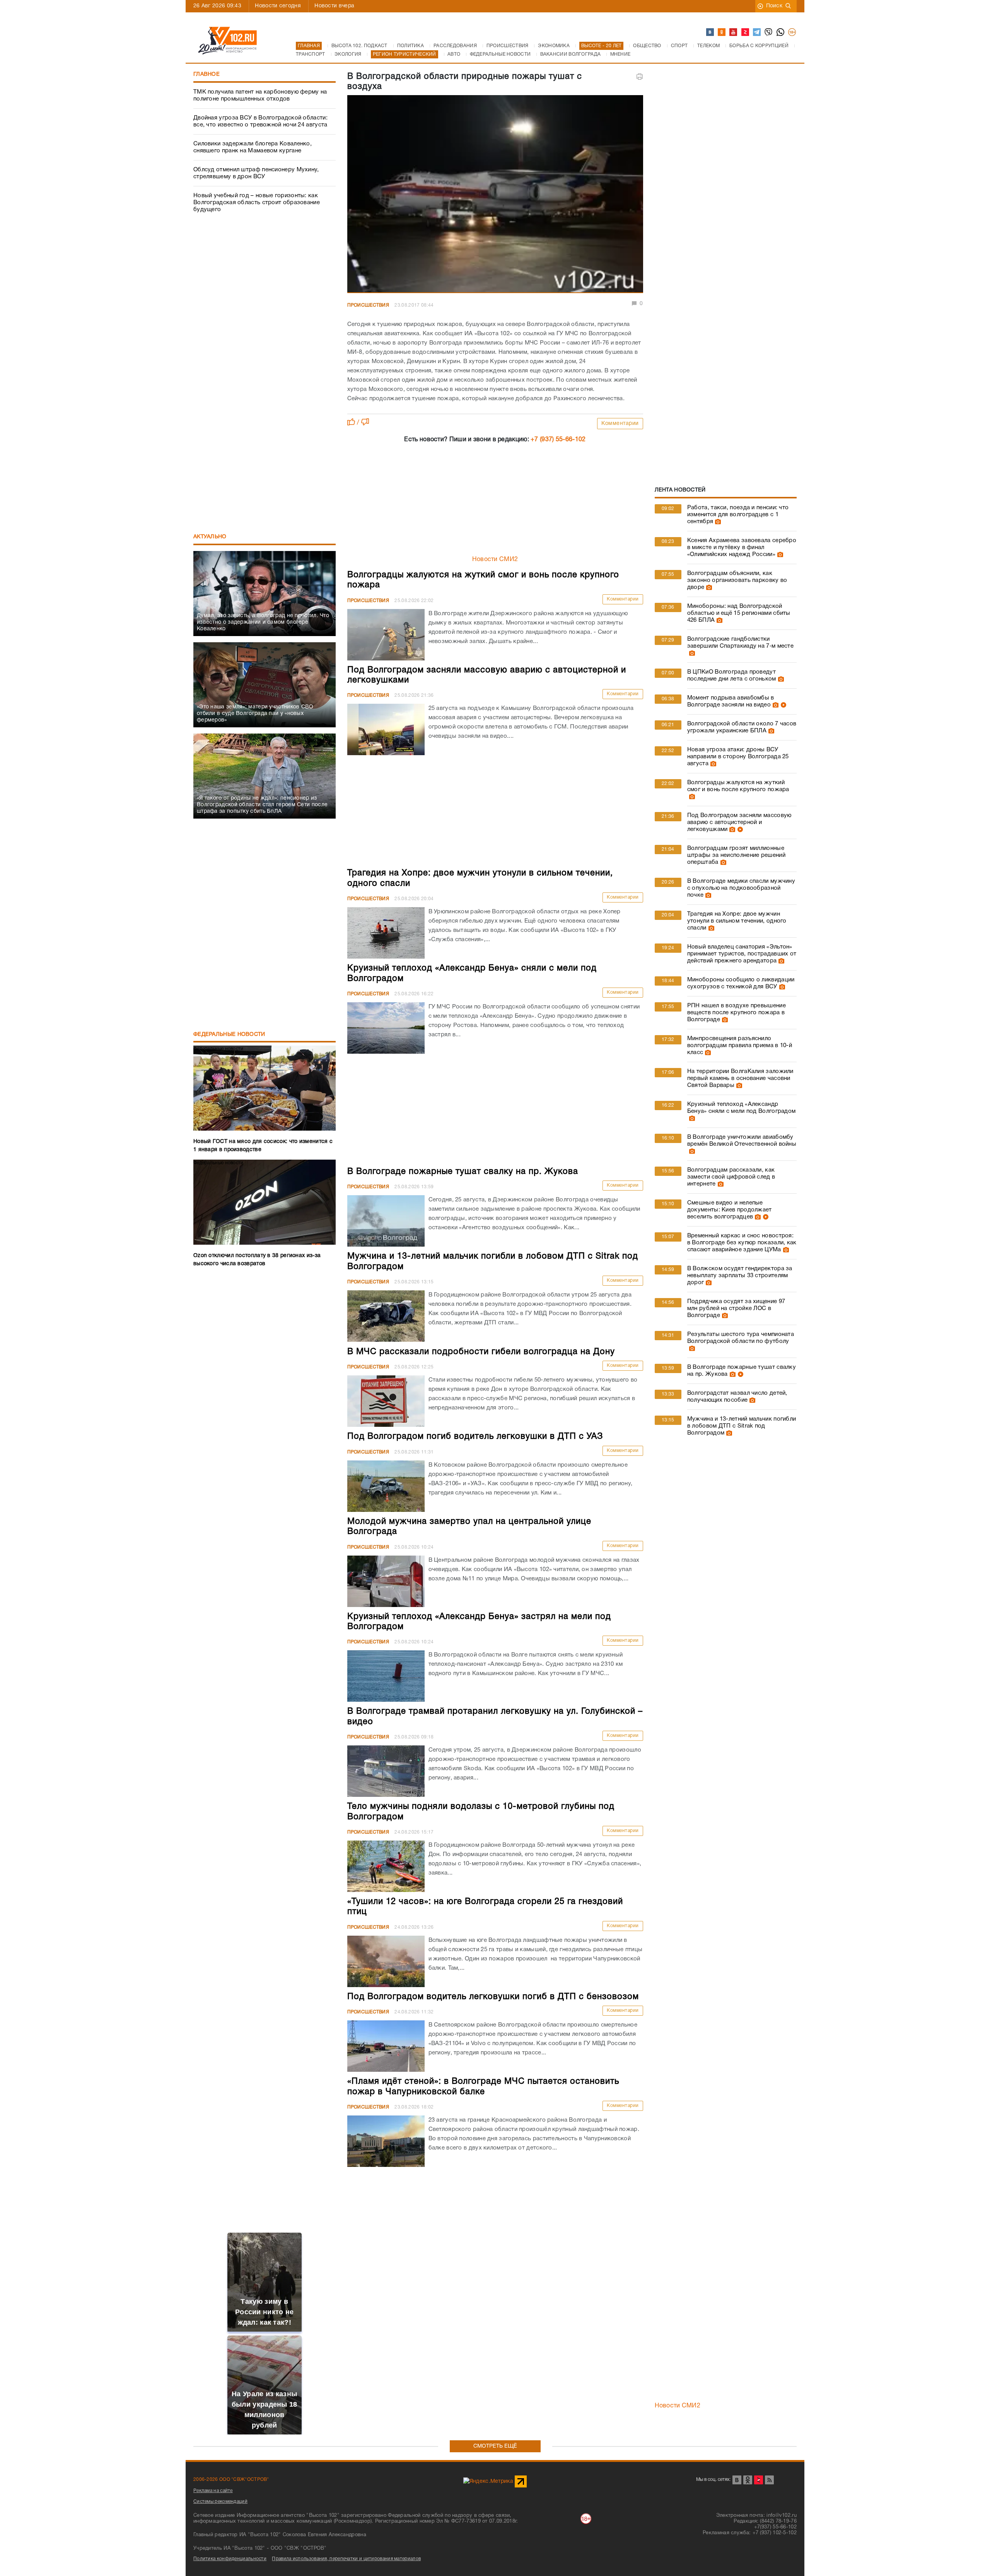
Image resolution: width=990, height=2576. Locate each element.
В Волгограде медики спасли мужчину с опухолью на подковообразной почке (741, 888)
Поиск (774, 6)
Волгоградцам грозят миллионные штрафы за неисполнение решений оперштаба (736, 855)
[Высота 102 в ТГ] (757, 32)
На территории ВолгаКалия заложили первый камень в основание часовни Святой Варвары (740, 1078)
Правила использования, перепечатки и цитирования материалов (346, 2559)
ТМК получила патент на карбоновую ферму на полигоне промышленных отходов (260, 96)
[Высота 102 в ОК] (722, 32)
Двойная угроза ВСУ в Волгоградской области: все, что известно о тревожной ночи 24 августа (260, 121)
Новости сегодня (278, 6)
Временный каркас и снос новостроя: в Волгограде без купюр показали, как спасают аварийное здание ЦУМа (742, 1243)
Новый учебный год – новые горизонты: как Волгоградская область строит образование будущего (257, 203)
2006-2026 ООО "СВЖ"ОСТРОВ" (231, 2480)
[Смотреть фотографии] (717, 522)
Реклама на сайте (213, 2491)
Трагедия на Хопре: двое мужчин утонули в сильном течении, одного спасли (737, 921)
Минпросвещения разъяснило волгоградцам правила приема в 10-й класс (740, 1046)
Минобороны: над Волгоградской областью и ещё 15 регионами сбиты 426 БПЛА (739, 613)
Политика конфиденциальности (230, 2559)
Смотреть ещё (495, 2446)
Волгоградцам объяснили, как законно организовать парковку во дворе (737, 580)
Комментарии (620, 424)
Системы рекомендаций (220, 2502)
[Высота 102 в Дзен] (746, 32)
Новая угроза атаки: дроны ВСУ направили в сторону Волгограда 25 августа (738, 757)
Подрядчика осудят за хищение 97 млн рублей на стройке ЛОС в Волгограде (736, 1308)
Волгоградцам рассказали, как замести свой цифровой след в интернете (731, 1177)
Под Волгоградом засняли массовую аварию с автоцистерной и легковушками (739, 822)
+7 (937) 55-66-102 (558, 440)
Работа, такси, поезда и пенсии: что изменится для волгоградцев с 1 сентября (738, 515)
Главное (207, 74)
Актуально (210, 537)
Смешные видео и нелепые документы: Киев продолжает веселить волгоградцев (730, 1210)
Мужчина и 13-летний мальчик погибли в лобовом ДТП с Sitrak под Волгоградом (742, 1426)
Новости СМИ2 (495, 560)
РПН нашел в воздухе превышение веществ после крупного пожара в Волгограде (737, 1013)
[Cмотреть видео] (783, 705)
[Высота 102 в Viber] (769, 32)
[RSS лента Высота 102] (769, 2480)
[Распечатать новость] (640, 77)
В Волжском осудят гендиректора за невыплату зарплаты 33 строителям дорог (740, 1276)
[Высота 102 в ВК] (710, 32)
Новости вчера (334, 6)
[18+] (792, 32)
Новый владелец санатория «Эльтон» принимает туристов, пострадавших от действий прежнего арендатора (742, 954)
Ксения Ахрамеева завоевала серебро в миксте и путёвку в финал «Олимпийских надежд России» (742, 548)
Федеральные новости (229, 1035)
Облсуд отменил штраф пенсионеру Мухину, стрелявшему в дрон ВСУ (256, 173)
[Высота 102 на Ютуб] (734, 32)
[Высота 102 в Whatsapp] (781, 32)
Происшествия (368, 305)
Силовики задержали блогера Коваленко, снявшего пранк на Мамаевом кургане (253, 147)
